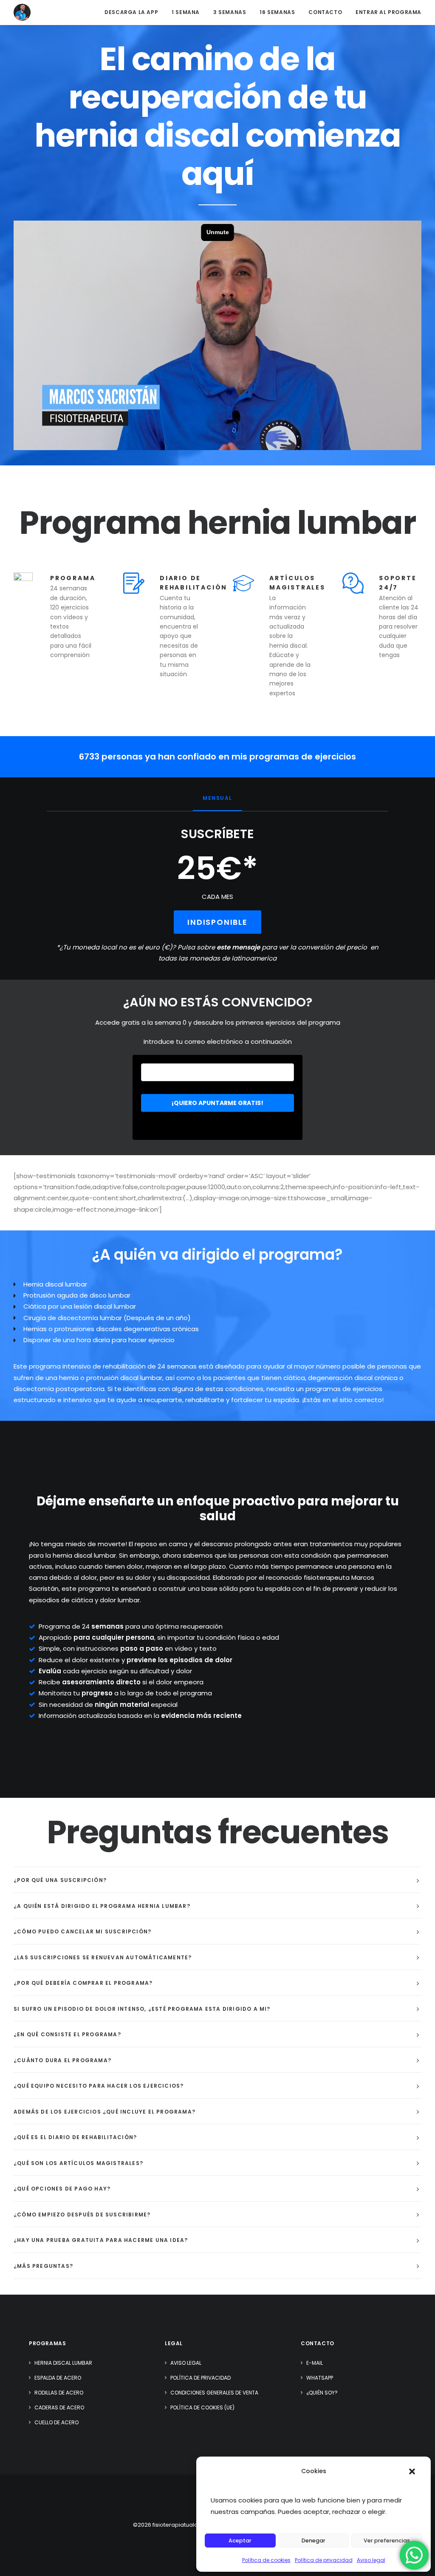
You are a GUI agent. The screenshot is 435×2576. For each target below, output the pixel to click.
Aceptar (240, 2541)
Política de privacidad (324, 2560)
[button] (412, 2471)
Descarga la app (131, 12)
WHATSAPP (320, 2378)
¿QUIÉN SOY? (322, 2393)
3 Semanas (230, 12)
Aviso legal (371, 2560)
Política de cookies (266, 2560)
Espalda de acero (58, 2378)
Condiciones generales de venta (214, 2393)
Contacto (325, 12)
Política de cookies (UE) (202, 2407)
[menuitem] (134, 12)
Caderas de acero (59, 2407)
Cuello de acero (56, 2422)
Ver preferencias (387, 2541)
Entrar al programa (388, 12)
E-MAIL (315, 2363)
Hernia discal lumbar (63, 2363)
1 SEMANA (186, 12)
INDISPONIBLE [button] (217, 922)
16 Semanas (277, 12)
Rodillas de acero (59, 2393)
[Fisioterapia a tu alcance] (22, 12)
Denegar (314, 2541)
